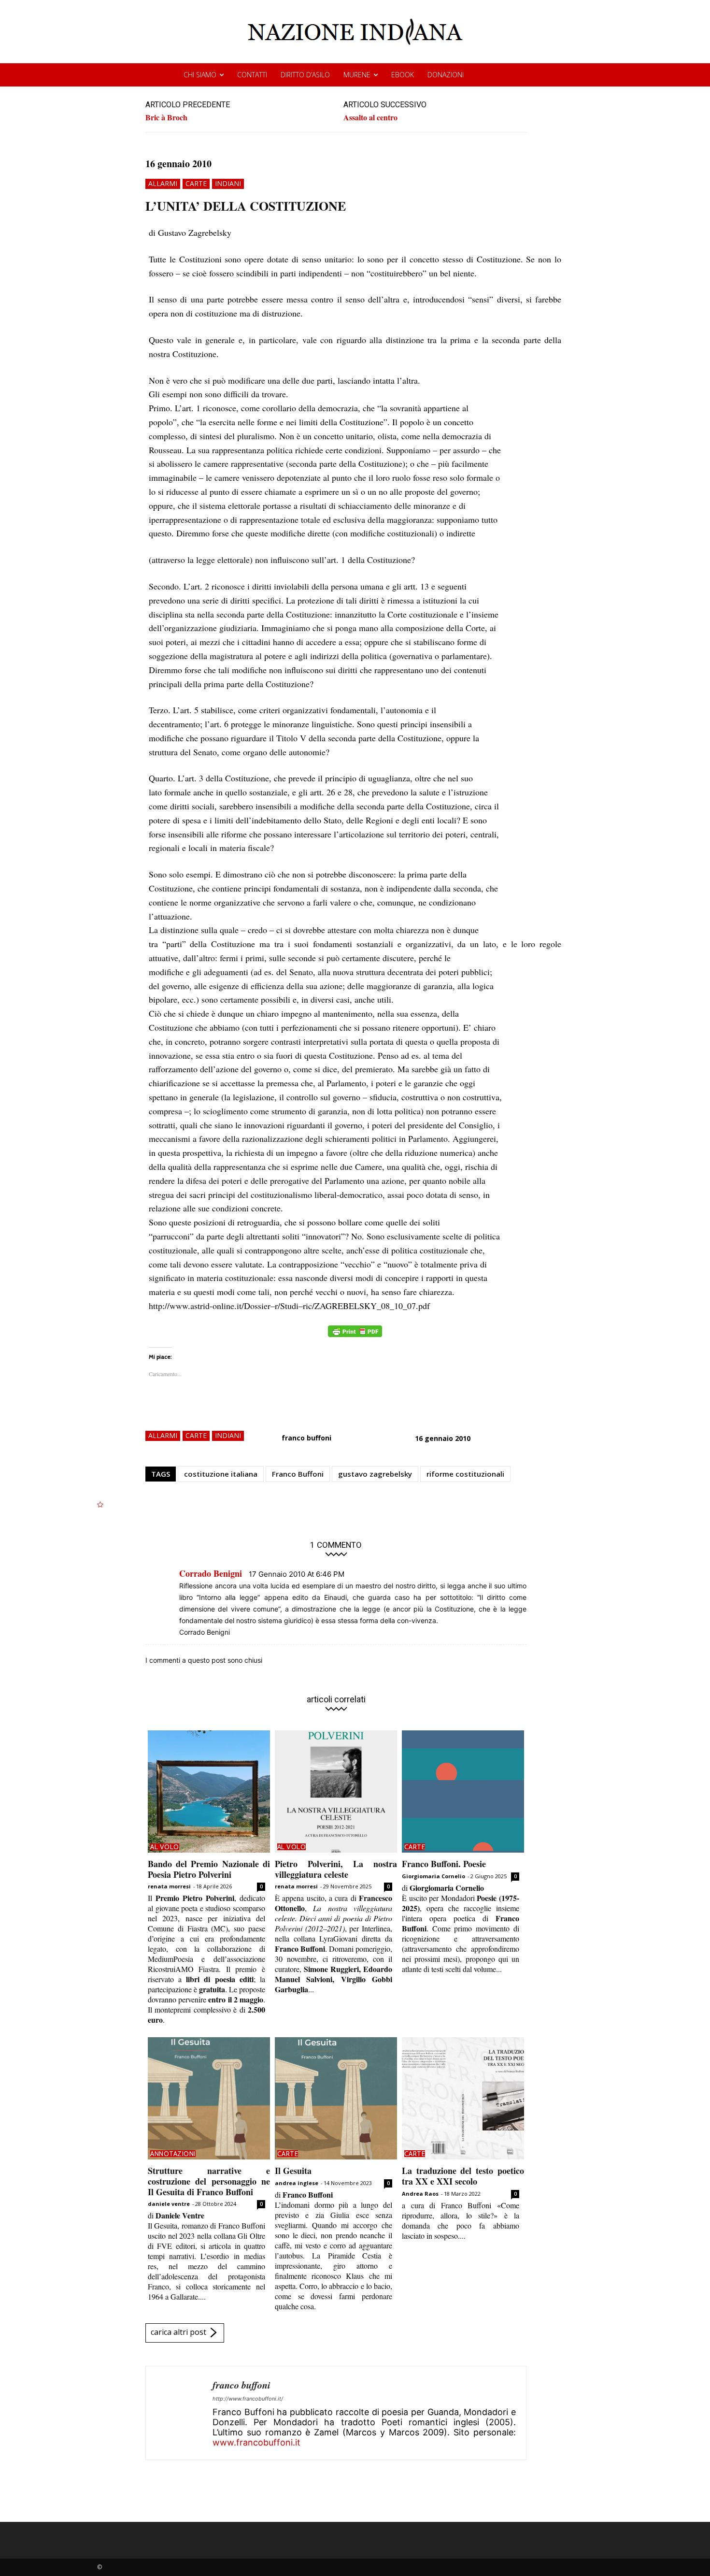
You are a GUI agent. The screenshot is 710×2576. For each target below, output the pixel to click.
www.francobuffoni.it (256, 2442)
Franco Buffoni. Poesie (444, 1864)
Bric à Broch (166, 117)
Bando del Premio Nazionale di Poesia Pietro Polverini (209, 1869)
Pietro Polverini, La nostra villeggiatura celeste (336, 1869)
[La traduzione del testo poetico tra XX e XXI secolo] (463, 2098)
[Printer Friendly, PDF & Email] (355, 1336)
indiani (228, 183)
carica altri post (178, 2332)
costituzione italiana (221, 1474)
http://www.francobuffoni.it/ (248, 2399)
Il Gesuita (293, 2171)
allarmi (163, 183)
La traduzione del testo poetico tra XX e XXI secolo (463, 2176)
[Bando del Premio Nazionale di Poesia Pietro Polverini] (209, 1792)
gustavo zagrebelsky (375, 1474)
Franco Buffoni (298, 1474)
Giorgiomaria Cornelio (433, 1876)
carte (196, 183)
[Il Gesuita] (336, 2098)
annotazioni (173, 2154)
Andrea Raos (420, 2194)
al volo (165, 1847)
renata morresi (169, 1886)
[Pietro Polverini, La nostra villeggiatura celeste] (336, 1792)
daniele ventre (169, 2204)
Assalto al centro (370, 117)
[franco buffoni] (179, 2413)
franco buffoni (306, 1438)
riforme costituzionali (465, 1474)
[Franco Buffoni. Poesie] (463, 1792)
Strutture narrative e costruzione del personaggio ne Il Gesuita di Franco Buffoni (209, 2181)
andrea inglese (297, 2183)
